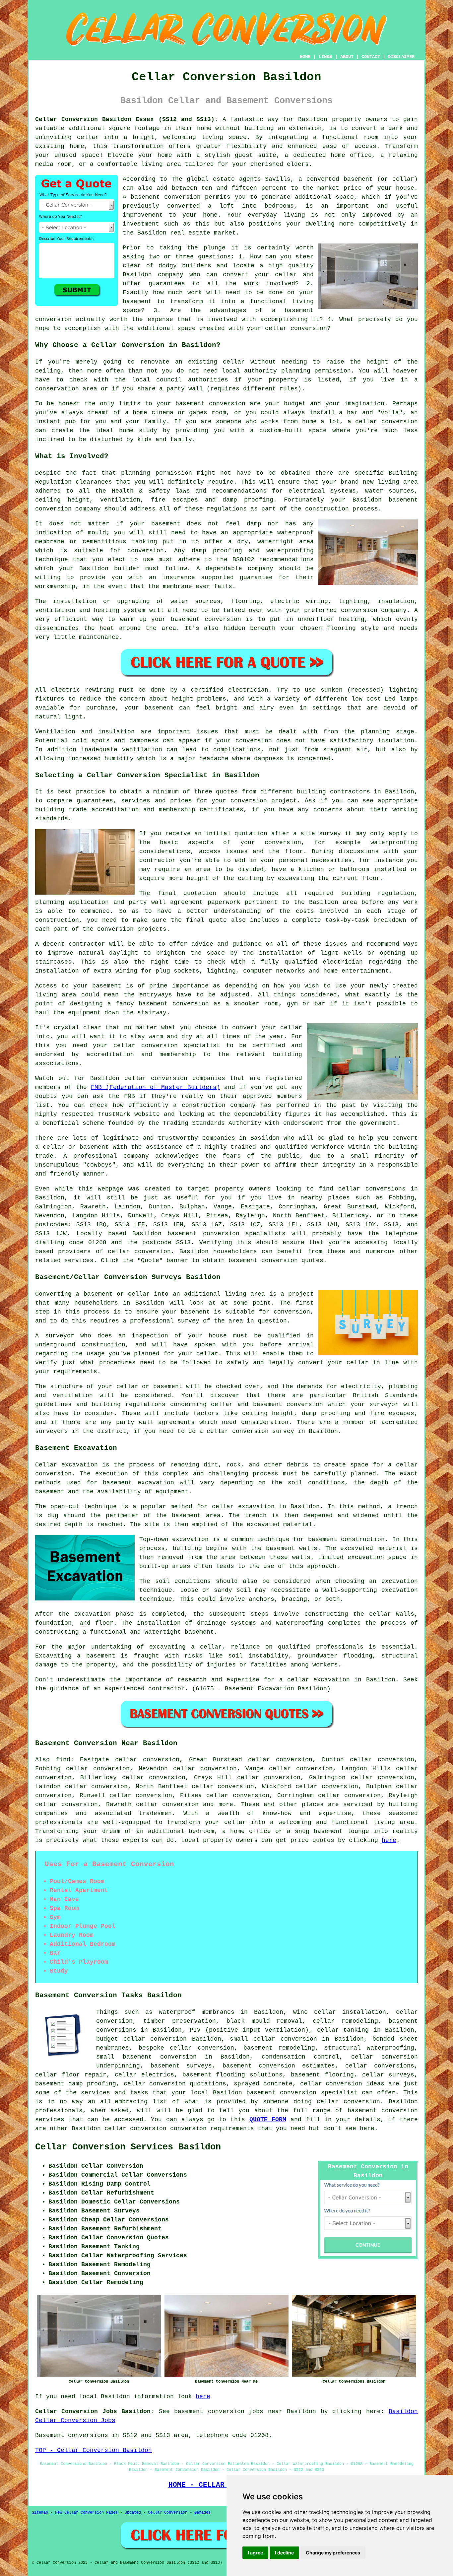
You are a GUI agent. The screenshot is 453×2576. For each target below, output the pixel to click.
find (63, 1760)
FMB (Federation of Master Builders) (155, 1087)
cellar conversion (139, 1252)
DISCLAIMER (401, 57)
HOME (305, 57)
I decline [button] (284, 2553)
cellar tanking (343, 2030)
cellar (88, 137)
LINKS (325, 57)
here (389, 1840)
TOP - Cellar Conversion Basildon (94, 2450)
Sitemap (40, 2513)
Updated (133, 2513)
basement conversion (166, 197)
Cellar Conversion (168, 2513)
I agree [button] (255, 2553)
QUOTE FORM (268, 2120)
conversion (280, 1260)
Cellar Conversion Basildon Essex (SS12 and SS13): (127, 119)
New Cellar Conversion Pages (86, 2513)
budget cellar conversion (141, 2039)
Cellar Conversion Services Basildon (128, 2147)
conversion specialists (244, 1234)
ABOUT (347, 57)
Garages (202, 2513)
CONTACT (371, 57)
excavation (400, 1581)
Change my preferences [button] (333, 2553)
